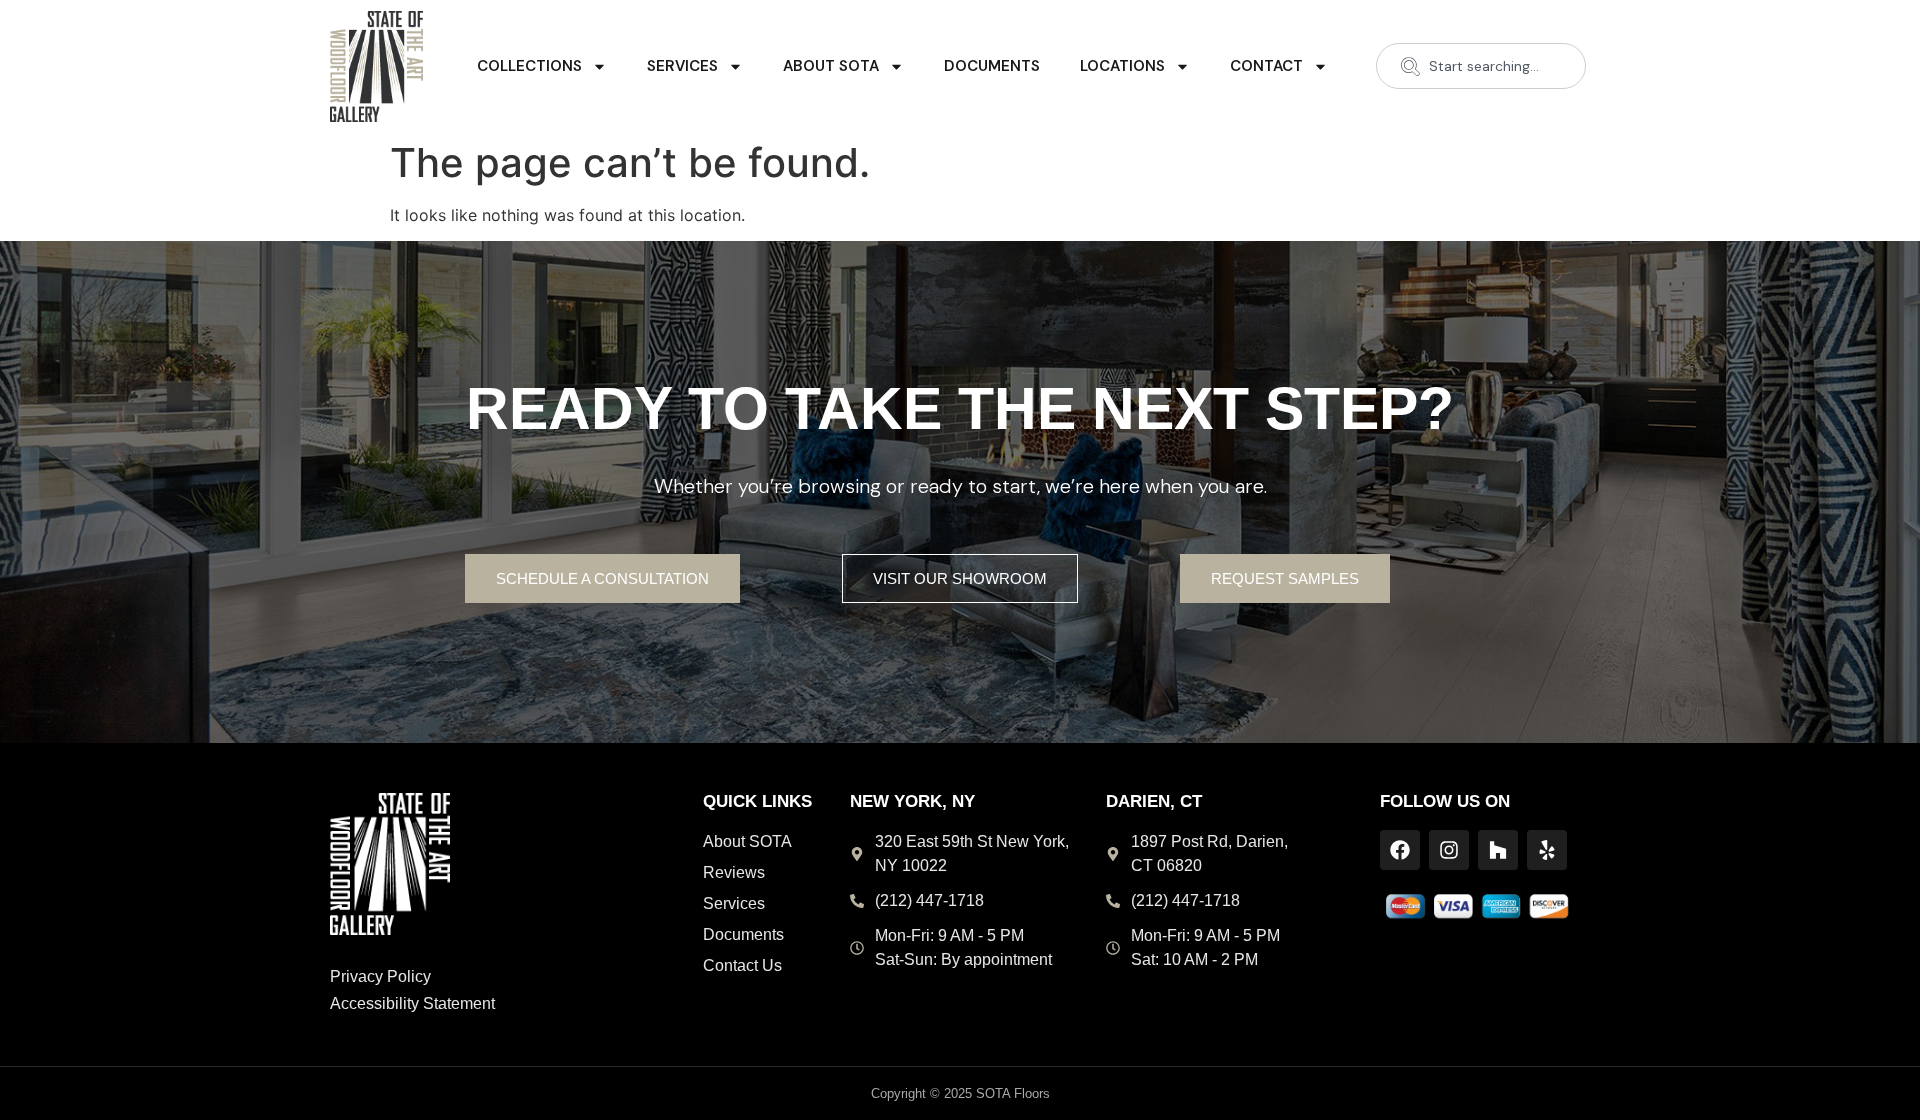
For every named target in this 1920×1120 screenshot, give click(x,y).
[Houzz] (1498, 850)
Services (682, 66)
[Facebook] (1400, 850)
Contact (1266, 66)
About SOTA (831, 66)
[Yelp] (1547, 850)
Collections (529, 66)
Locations (1122, 66)
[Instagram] (1449, 850)
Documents (992, 66)
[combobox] (1481, 66)
